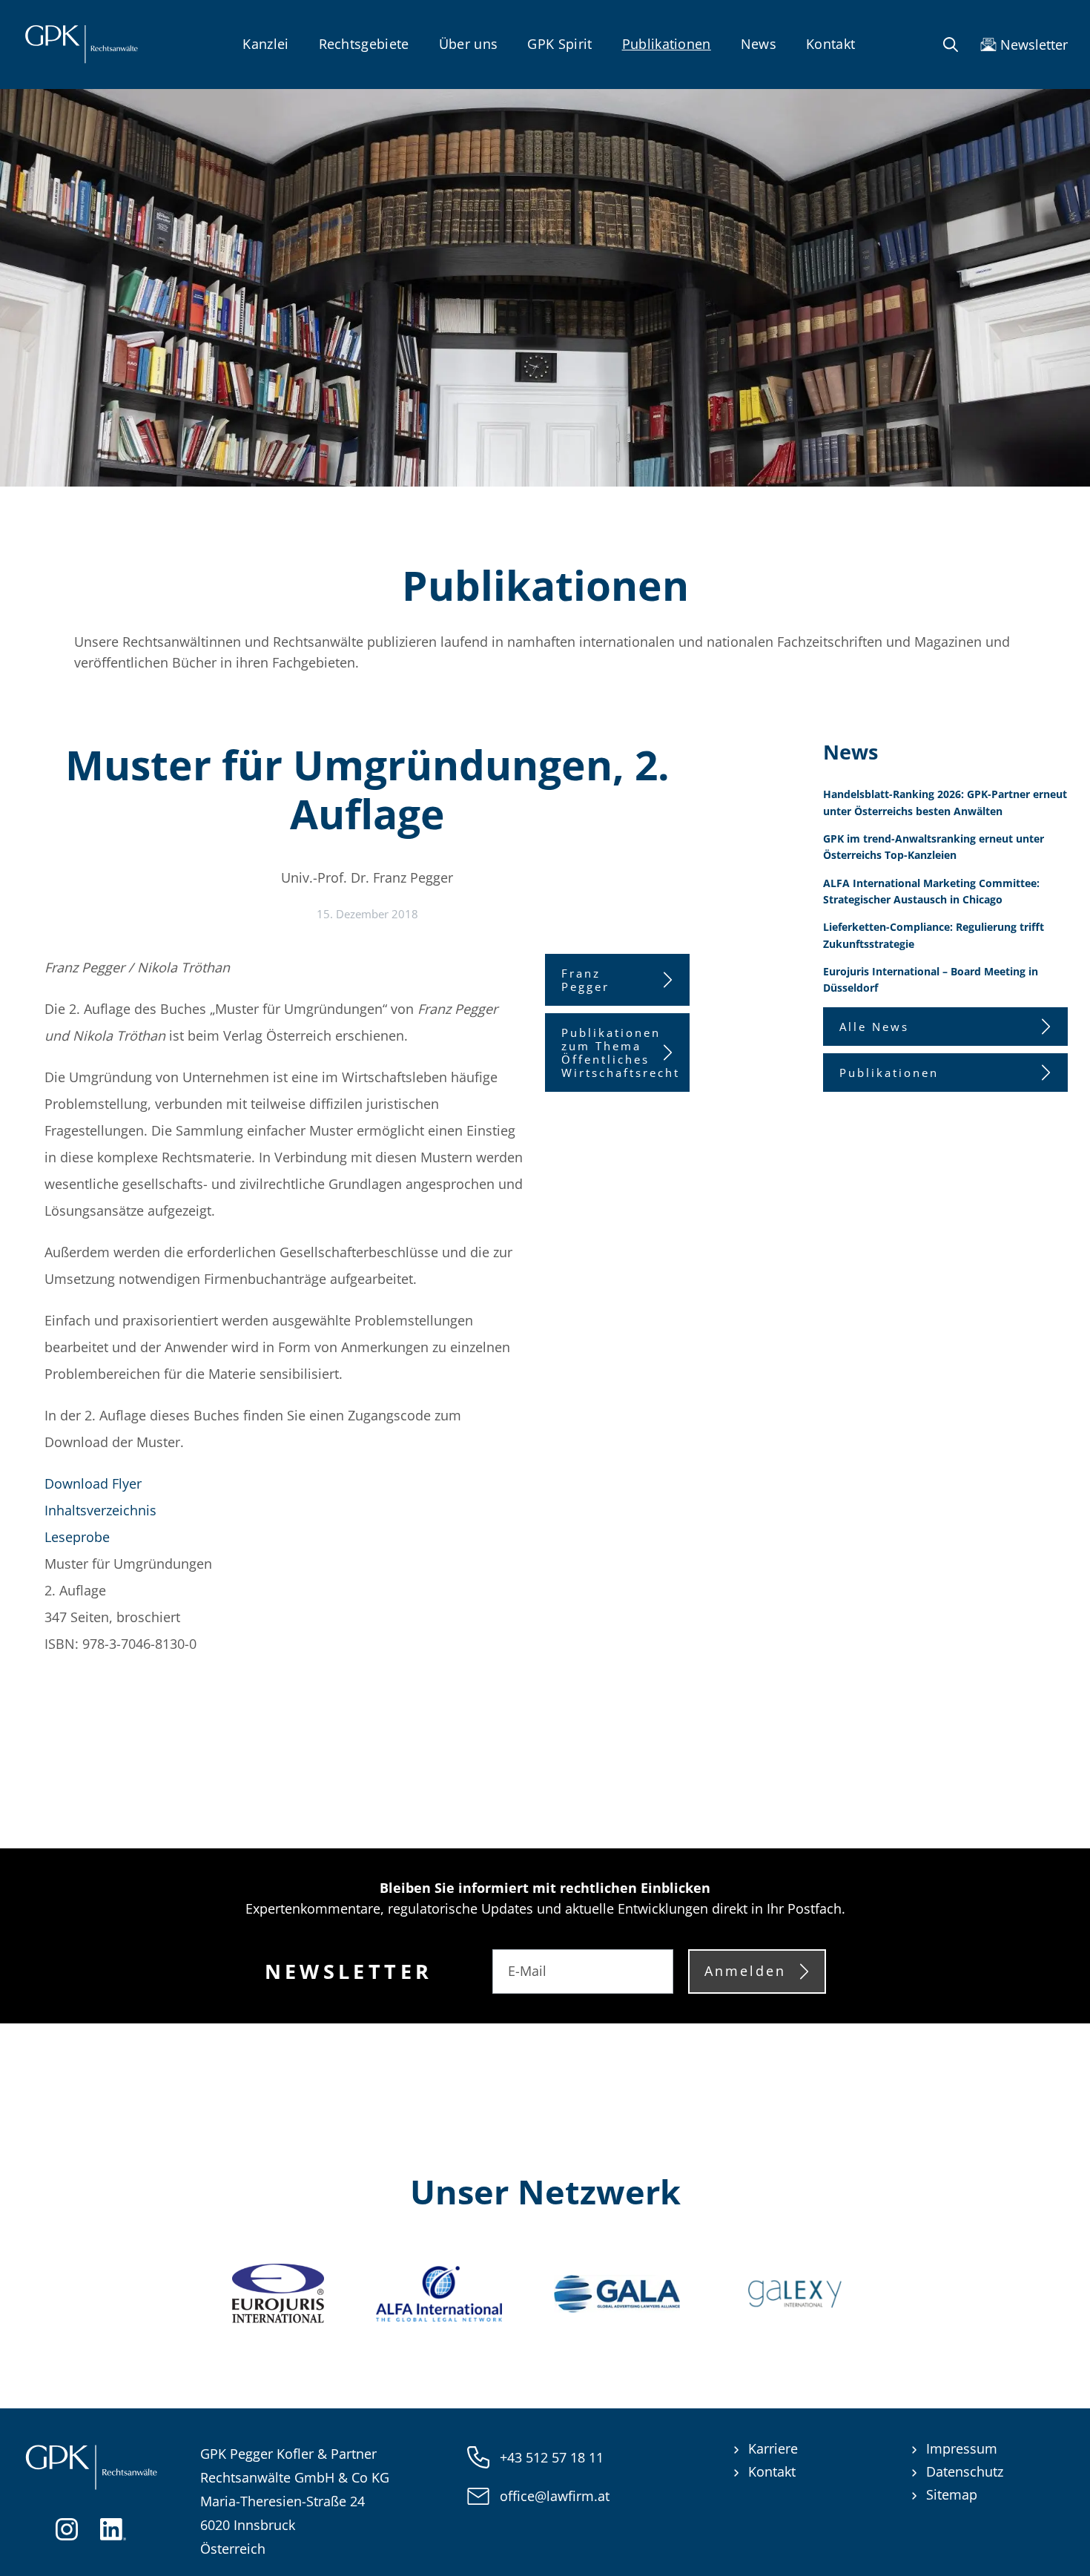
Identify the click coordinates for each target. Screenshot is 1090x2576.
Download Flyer (93, 1483)
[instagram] (67, 2528)
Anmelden (745, 1971)
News (759, 44)
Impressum (962, 2448)
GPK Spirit (559, 44)
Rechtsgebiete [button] (364, 44)
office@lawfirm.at (555, 2496)
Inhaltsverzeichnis (100, 1510)
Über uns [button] (469, 44)
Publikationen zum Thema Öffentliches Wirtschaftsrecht (621, 1053)
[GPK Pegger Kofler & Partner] (81, 45)
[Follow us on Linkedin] (113, 2528)
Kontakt (830, 44)
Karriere (773, 2448)
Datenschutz (965, 2471)
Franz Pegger (585, 980)
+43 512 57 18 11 (552, 2457)
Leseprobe (77, 1537)
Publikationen (667, 44)
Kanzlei (265, 44)
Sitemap (952, 2494)
